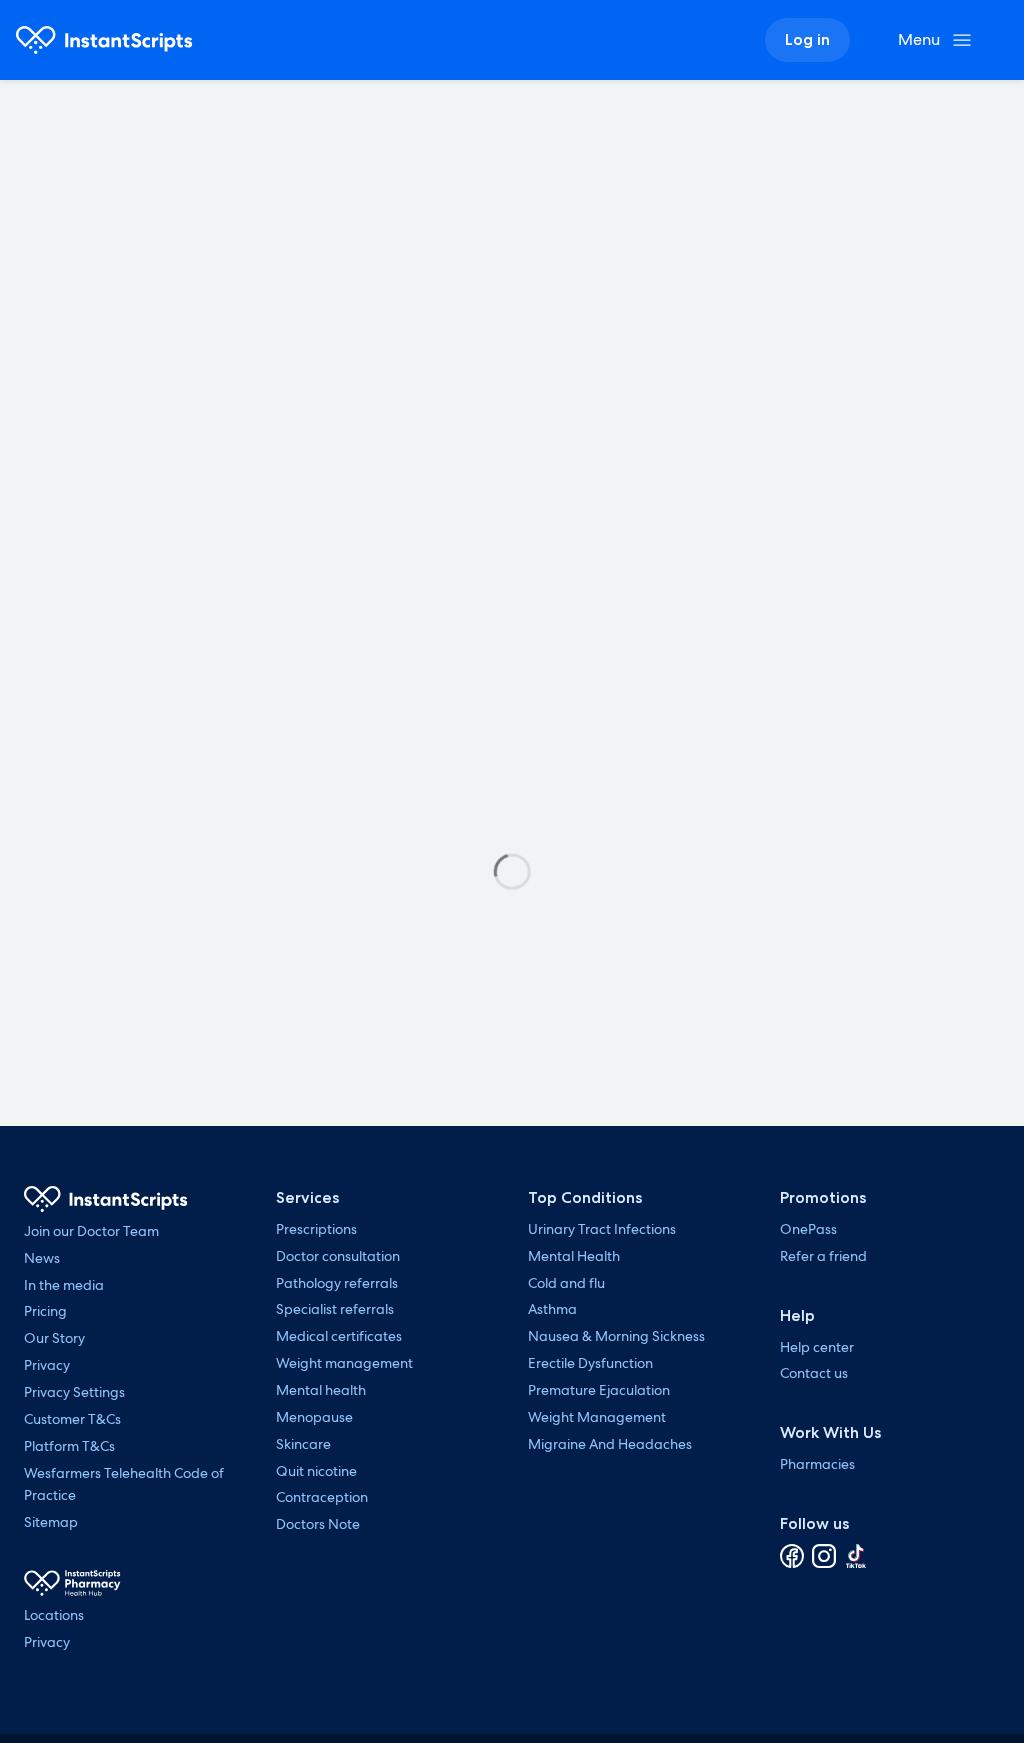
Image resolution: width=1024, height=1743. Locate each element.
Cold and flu (566, 1283)
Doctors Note (318, 1524)
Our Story (54, 1338)
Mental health (321, 1390)
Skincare (303, 1444)
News (42, 1258)
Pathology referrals (337, 1283)
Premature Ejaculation (599, 1390)
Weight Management (597, 1417)
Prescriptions (316, 1229)
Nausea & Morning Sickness (616, 1336)
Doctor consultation (338, 1256)
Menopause (314, 1417)
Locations (54, 1615)
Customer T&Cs (72, 1419)
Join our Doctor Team (91, 1231)
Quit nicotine (316, 1471)
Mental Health (574, 1256)
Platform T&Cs (69, 1446)
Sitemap (51, 1522)
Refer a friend (823, 1256)
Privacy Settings (74, 1392)
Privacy (47, 1365)
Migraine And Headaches (610, 1444)
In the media (64, 1285)
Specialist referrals (335, 1309)
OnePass (808, 1229)
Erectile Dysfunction (590, 1363)
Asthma (552, 1309)
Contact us (814, 1373)
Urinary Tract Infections (602, 1229)
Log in (807, 39)
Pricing (45, 1311)
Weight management (344, 1363)
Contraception (322, 1497)
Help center (817, 1347)
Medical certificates (339, 1336)
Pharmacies (817, 1464)
